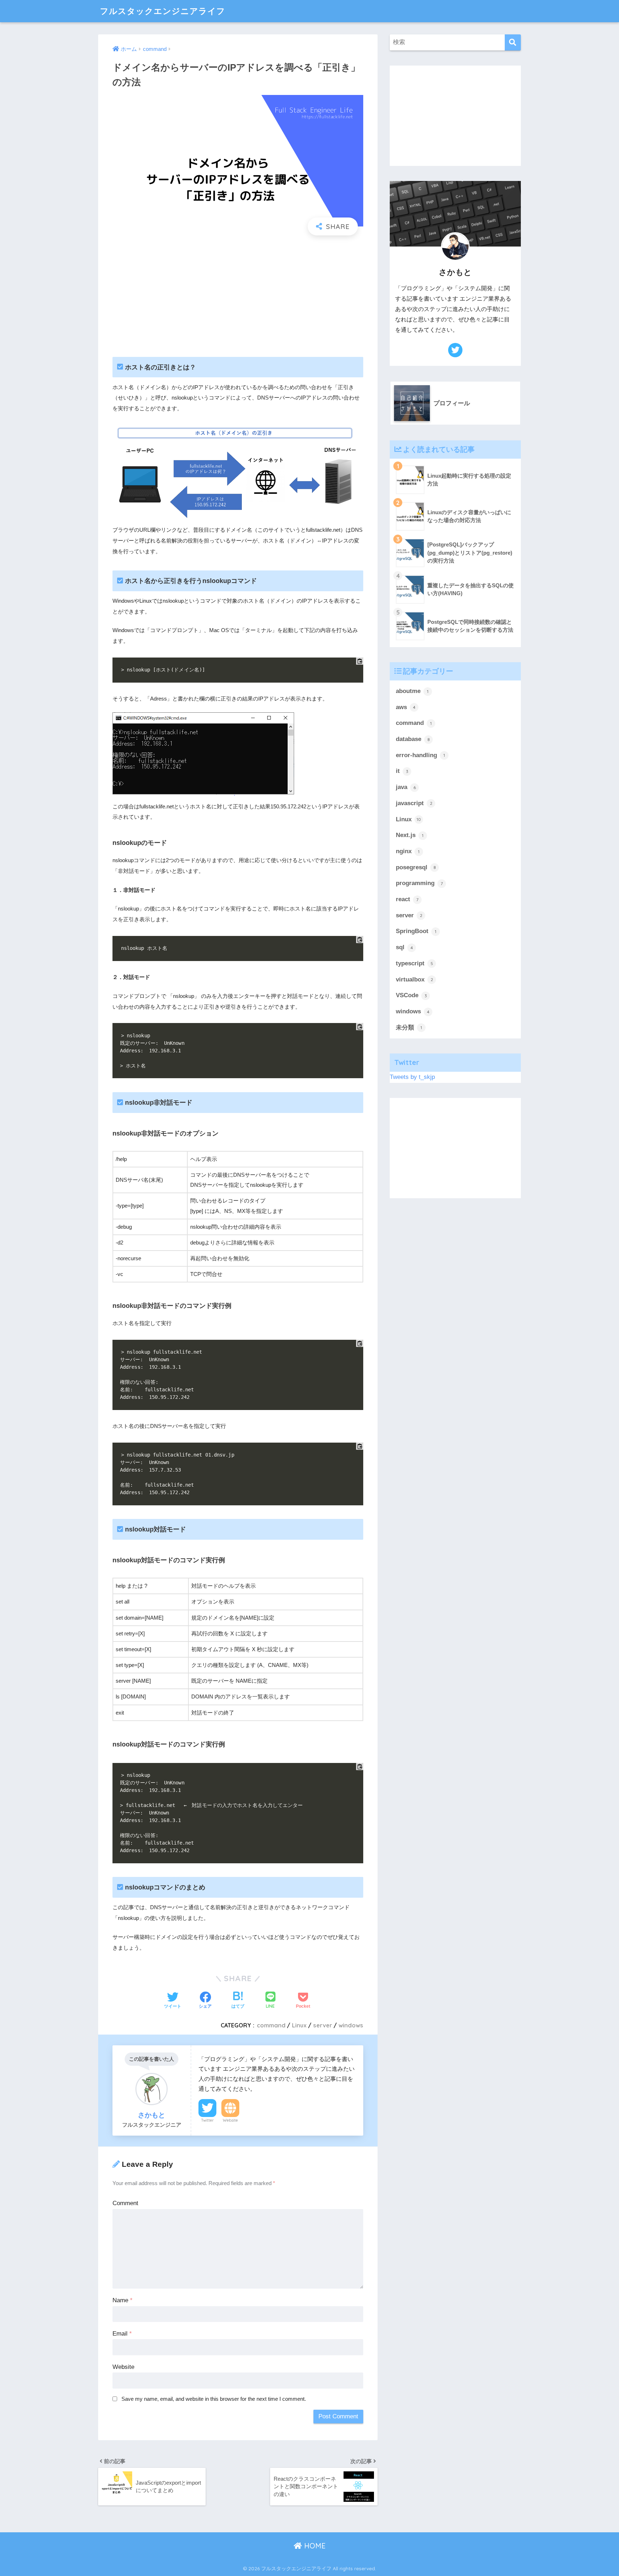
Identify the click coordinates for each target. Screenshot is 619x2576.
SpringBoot (416, 931)
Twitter (207, 2120)
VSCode (411, 995)
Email (122, 2334)
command (271, 2025)
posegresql (416, 867)
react (407, 899)
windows (351, 2025)
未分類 (409, 1027)
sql (404, 947)
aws (406, 707)
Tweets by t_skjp (412, 1077)
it (402, 771)
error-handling (420, 755)
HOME (314, 2546)
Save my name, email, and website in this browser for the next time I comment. (214, 2399)
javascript (414, 803)
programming (419, 883)
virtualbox (414, 979)
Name (123, 2300)
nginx (408, 851)
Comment (125, 2203)
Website (230, 2120)
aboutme (412, 691)
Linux (299, 2025)
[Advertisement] (238, 293)
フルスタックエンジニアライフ (163, 11)
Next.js (410, 835)
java (406, 787)
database (413, 739)
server (323, 2025)
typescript (414, 963)
